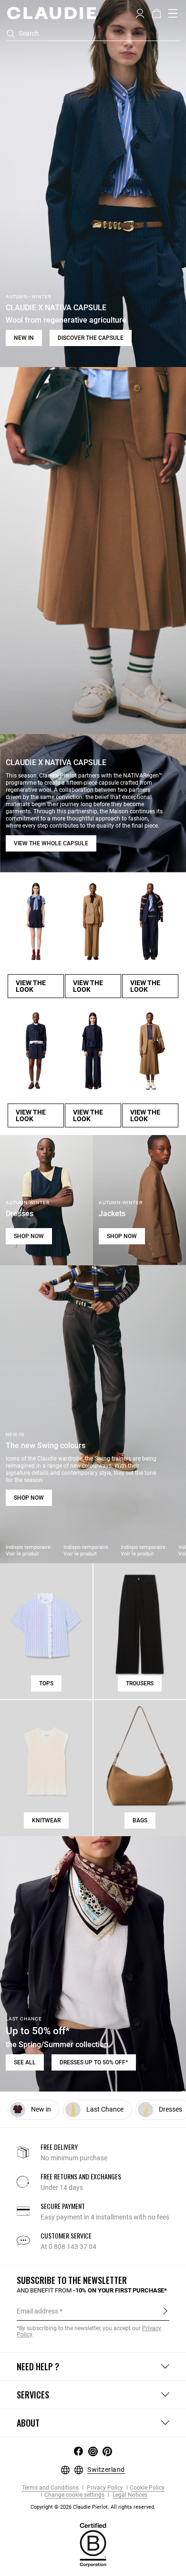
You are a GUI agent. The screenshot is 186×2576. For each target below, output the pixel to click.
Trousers (140, 1683)
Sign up (165, 2311)
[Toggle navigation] (173, 13)
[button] (140, 12)
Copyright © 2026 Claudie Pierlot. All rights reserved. (93, 2507)
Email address (37, 2311)
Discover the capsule (91, 338)
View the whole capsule (51, 843)
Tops (46, 1683)
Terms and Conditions (50, 2488)
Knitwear (46, 1820)
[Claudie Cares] (93, 2544)
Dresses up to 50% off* (94, 2062)
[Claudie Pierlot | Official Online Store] (51, 13)
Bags (140, 1820)
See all (25, 2062)
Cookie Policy (147, 2488)
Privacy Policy (104, 2488)
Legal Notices (129, 2495)
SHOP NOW (29, 1236)
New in (24, 338)
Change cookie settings (74, 2495)
